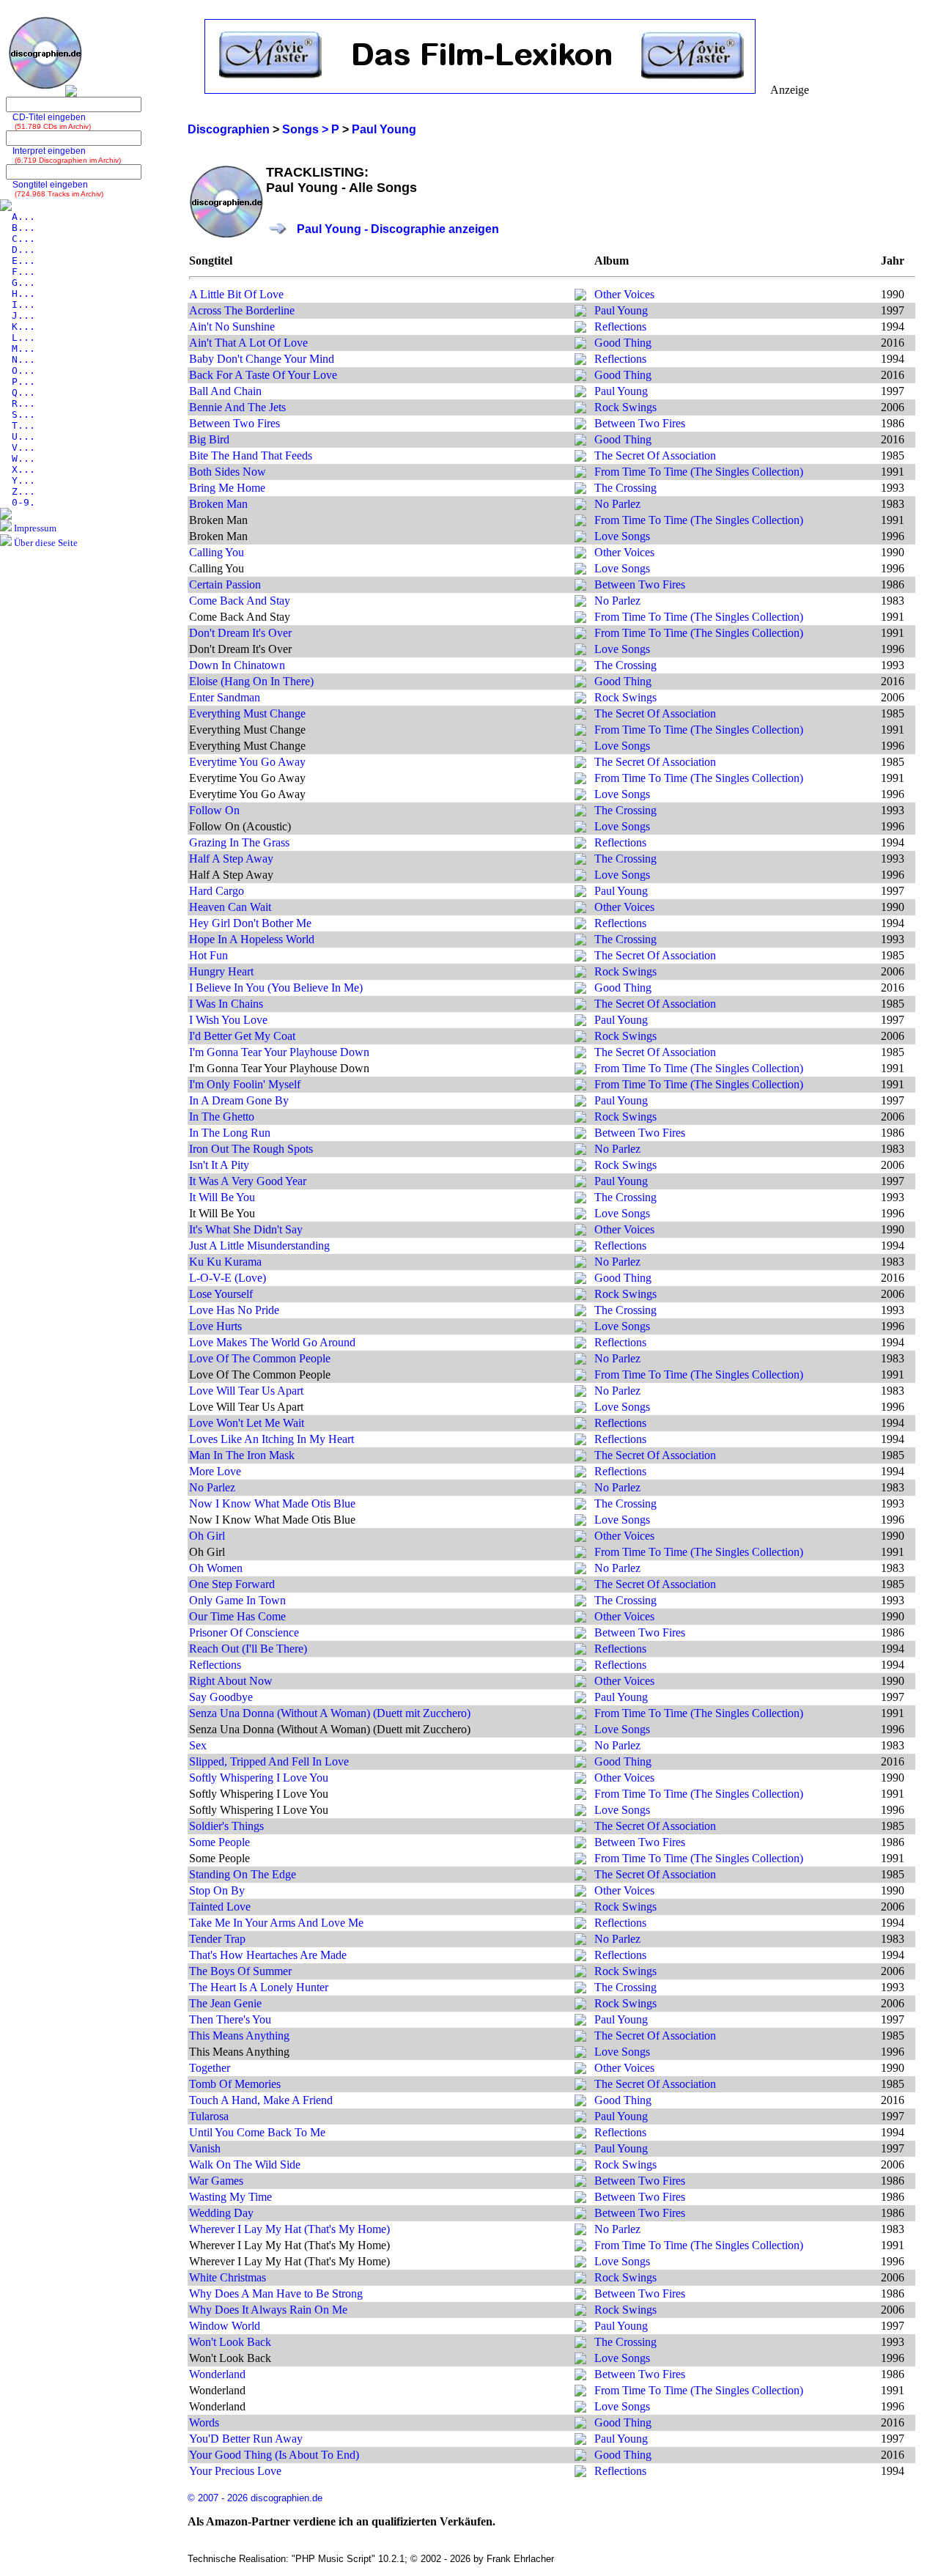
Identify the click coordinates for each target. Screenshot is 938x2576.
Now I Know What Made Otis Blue (272, 1503)
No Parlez (617, 504)
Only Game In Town (237, 1600)
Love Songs (622, 536)
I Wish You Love (228, 1020)
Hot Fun (208, 955)
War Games (216, 2181)
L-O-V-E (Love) (228, 1278)
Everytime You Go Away (247, 762)
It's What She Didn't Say (246, 1229)
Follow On (214, 810)
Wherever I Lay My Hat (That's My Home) (289, 2229)
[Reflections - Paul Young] (580, 329)
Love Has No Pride (234, 1310)
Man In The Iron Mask (242, 1455)
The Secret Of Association (655, 455)
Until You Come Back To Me (257, 2132)
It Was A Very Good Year (248, 1181)
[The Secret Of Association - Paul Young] (580, 458)
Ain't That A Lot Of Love (248, 343)
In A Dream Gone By (239, 1100)
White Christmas (228, 2277)
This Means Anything (239, 2036)
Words (204, 2422)
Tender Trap (217, 1939)
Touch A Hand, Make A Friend (261, 2100)
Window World (225, 2326)
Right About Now (231, 1681)
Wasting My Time (230, 2197)
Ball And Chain (225, 391)
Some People (219, 1842)
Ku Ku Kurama (225, 1262)
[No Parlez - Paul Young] (580, 506)
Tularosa (209, 2116)
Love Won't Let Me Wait (247, 1423)
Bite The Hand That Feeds (251, 455)
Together (210, 2068)
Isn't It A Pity (219, 1165)
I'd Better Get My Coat (242, 1036)
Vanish (205, 2148)
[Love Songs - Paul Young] (580, 538)
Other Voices (624, 294)
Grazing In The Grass (239, 842)
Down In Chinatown (237, 665)
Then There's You (230, 2019)
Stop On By (217, 1890)
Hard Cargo (217, 891)
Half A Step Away (231, 859)
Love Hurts (215, 1326)
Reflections (620, 326)
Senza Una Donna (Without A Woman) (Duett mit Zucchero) (330, 1713)
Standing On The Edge (243, 1874)
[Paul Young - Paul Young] (580, 313)
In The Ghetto (222, 1117)
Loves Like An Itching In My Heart (272, 1439)
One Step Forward (232, 1584)
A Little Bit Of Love (236, 294)
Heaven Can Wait (230, 907)
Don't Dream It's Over (240, 633)
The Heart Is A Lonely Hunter (259, 1987)
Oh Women (216, 1568)
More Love (215, 1471)
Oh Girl (207, 1536)
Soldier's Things (226, 1826)
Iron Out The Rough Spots (251, 1149)
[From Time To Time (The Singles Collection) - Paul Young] (580, 474)
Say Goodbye (221, 1697)
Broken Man (218, 504)
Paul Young (621, 310)
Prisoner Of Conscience (244, 1632)
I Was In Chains (226, 1004)
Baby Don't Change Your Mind (262, 359)
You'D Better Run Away (246, 2439)
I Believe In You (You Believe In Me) (276, 988)
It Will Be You (222, 1197)
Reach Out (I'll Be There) (248, 1649)
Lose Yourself (221, 1294)
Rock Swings (625, 407)
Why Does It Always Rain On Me (268, 2310)
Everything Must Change (247, 713)
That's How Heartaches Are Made (268, 1955)
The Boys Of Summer (240, 1971)
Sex (198, 1745)
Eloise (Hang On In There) (251, 681)
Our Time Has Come (237, 1616)
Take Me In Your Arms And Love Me (276, 1923)
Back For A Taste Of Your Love (263, 375)
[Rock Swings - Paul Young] (580, 409)
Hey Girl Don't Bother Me (250, 923)
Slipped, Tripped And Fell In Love (269, 1761)
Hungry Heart (221, 971)
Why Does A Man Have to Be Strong (276, 2293)
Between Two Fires (234, 423)
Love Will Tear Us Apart (246, 1391)
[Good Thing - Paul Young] (580, 345)
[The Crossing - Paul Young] (580, 490)
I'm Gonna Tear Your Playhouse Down (279, 1052)
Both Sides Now (228, 472)
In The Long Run (230, 1133)
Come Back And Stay (240, 601)
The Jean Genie (225, 2003)
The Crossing (625, 488)
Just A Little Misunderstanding (259, 1245)
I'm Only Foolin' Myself (245, 1084)
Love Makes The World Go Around (272, 1342)
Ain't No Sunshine (232, 326)
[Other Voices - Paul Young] (580, 296)
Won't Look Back (230, 2342)
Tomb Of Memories (235, 2084)
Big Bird (209, 439)
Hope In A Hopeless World (252, 939)
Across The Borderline (242, 310)
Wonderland (217, 2374)
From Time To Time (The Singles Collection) (699, 472)
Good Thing (623, 343)
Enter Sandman (225, 697)
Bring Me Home (227, 488)
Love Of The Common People (260, 1358)
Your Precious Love (235, 2471)
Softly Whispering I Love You (259, 1778)
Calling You (217, 552)
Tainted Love (220, 1907)
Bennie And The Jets (237, 407)
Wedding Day (221, 2213)
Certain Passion (225, 584)
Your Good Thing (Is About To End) (274, 2455)
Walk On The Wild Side (245, 2164)
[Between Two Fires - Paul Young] (580, 425)
